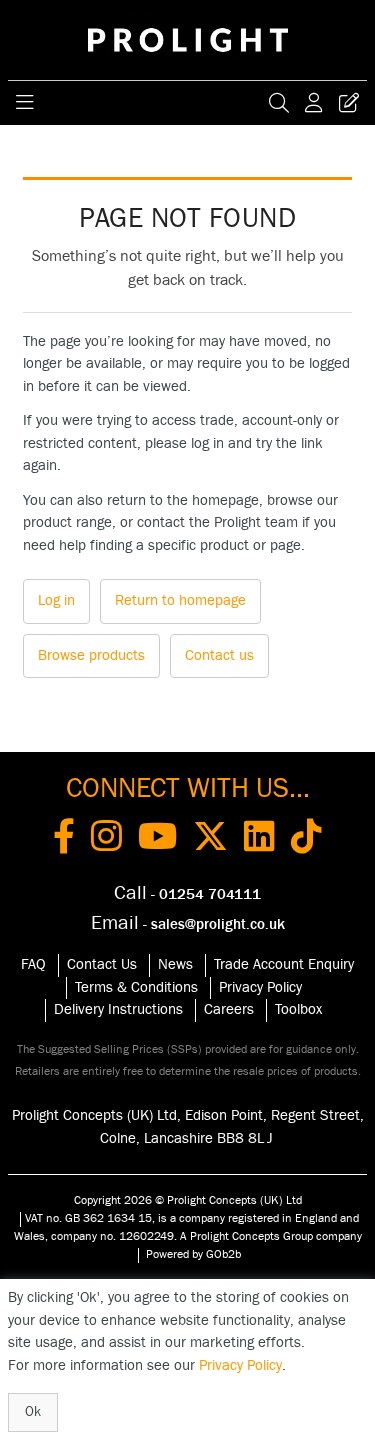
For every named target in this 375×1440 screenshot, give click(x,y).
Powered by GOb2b (193, 1254)
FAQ (33, 964)
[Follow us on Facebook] (64, 840)
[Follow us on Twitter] (210, 840)
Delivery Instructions (118, 1009)
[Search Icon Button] (279, 103)
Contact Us (102, 964)
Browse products (91, 655)
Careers (229, 1009)
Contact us (219, 655)
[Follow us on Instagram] (106, 840)
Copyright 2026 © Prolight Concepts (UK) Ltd (188, 1200)
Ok (33, 1412)
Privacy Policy (260, 987)
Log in (56, 600)
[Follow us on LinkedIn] (259, 840)
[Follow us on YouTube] (157, 840)
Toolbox (298, 1009)
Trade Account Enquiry (284, 964)
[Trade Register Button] (349, 103)
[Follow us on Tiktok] (306, 840)
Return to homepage (180, 600)
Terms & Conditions (136, 987)
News (175, 964)
